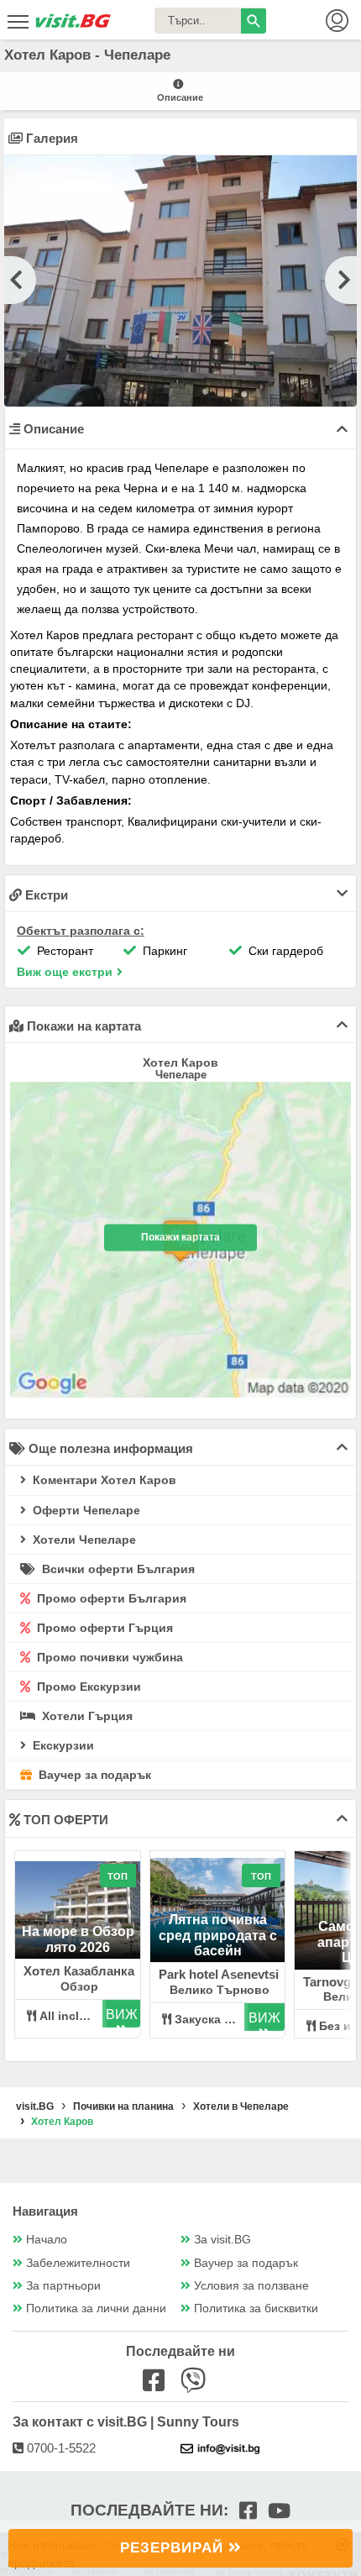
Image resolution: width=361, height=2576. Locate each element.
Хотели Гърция (86, 1716)
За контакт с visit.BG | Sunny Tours (126, 2422)
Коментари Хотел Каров (103, 1480)
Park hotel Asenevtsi (219, 1974)
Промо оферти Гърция (103, 1628)
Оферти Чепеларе (85, 1510)
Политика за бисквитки (256, 2308)
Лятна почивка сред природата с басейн (218, 1935)
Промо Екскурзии (87, 1687)
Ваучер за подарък (93, 1775)
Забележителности (78, 2263)
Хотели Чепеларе (83, 1540)
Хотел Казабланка (79, 1971)
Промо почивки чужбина (108, 1657)
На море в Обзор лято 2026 (78, 1939)
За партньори (63, 2286)
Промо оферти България (110, 1598)
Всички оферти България (117, 1569)
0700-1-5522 (60, 2448)
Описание (180, 97)
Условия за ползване (251, 2286)
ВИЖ (122, 2015)
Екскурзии (62, 1745)
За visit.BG (222, 2240)
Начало (47, 2240)
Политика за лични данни (96, 2308)
